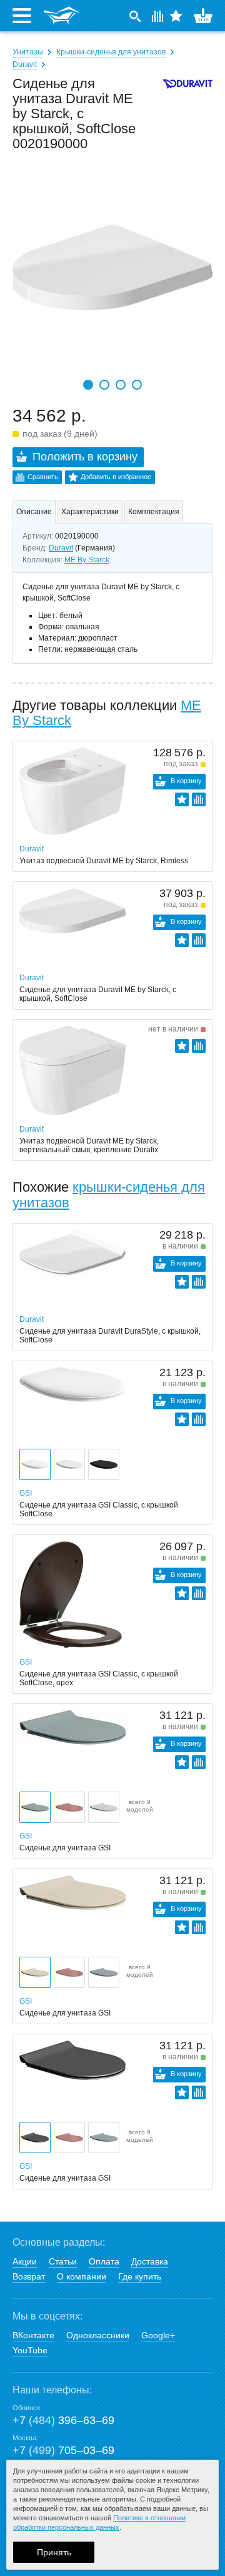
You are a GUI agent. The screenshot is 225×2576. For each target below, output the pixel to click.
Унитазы (28, 52)
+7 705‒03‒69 (63, 2450)
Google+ (158, 2335)
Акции (25, 2261)
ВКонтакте (33, 2335)
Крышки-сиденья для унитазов (111, 52)
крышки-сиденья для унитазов (109, 1194)
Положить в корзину (85, 457)
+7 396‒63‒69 (63, 2420)
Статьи (63, 2261)
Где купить (140, 2276)
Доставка (150, 2261)
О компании (82, 2276)
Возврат (29, 2276)
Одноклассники (98, 2335)
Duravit (25, 64)
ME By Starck (87, 560)
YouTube (30, 2350)
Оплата (104, 2261)
